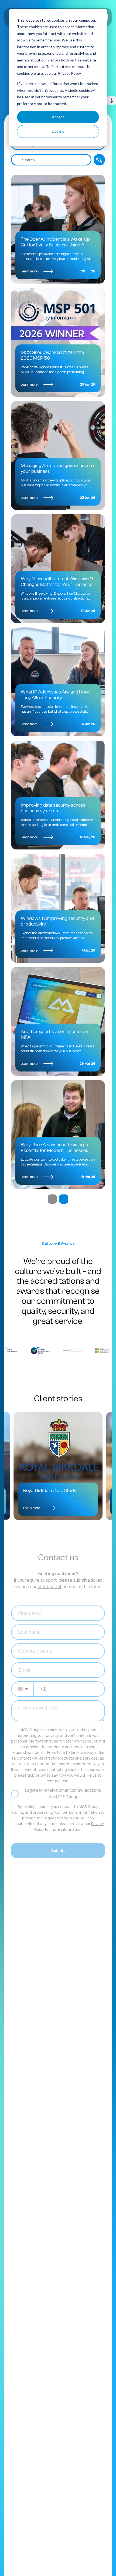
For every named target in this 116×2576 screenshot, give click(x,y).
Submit (58, 1850)
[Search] (99, 160)
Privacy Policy (69, 73)
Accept (58, 117)
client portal (49, 1587)
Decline (58, 131)
